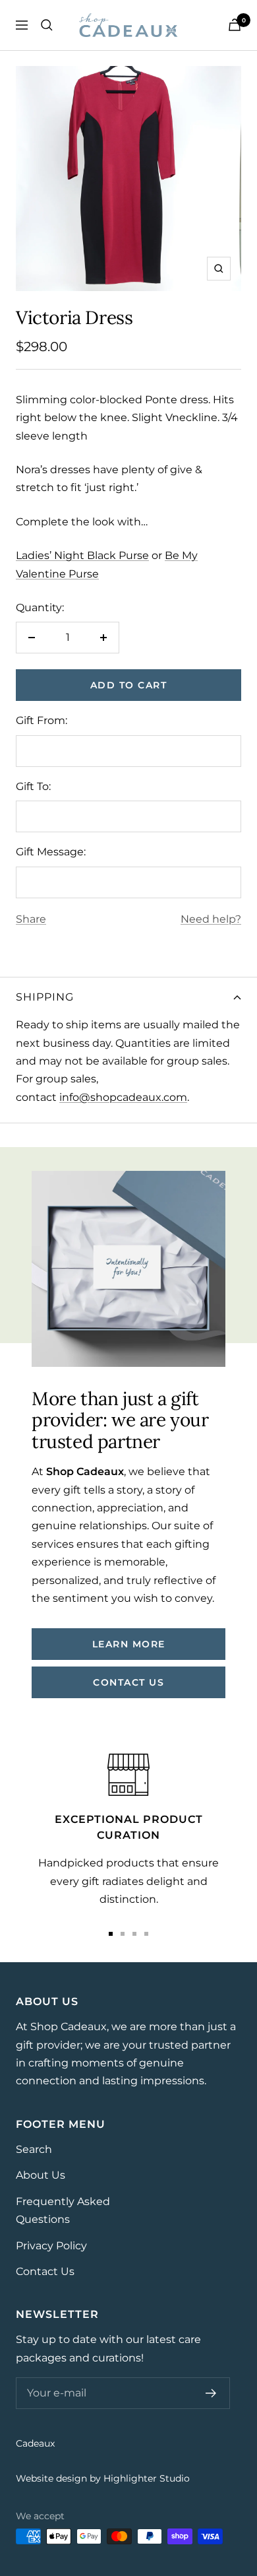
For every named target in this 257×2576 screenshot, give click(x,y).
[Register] (211, 2393)
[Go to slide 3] (134, 1934)
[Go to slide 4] (146, 1934)
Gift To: (33, 786)
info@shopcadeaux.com (123, 1097)
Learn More (129, 1644)
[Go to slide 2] (123, 1934)
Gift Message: (51, 852)
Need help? (211, 919)
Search (34, 2149)
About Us (41, 2175)
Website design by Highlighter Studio (103, 2478)
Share (31, 919)
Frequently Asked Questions (63, 2210)
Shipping (45, 997)
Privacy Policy (51, 2246)
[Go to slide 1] (111, 1934)
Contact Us (45, 2271)
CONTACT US (128, 1682)
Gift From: (42, 720)
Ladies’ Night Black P (82, 555)
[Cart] (235, 25)
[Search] (47, 25)
